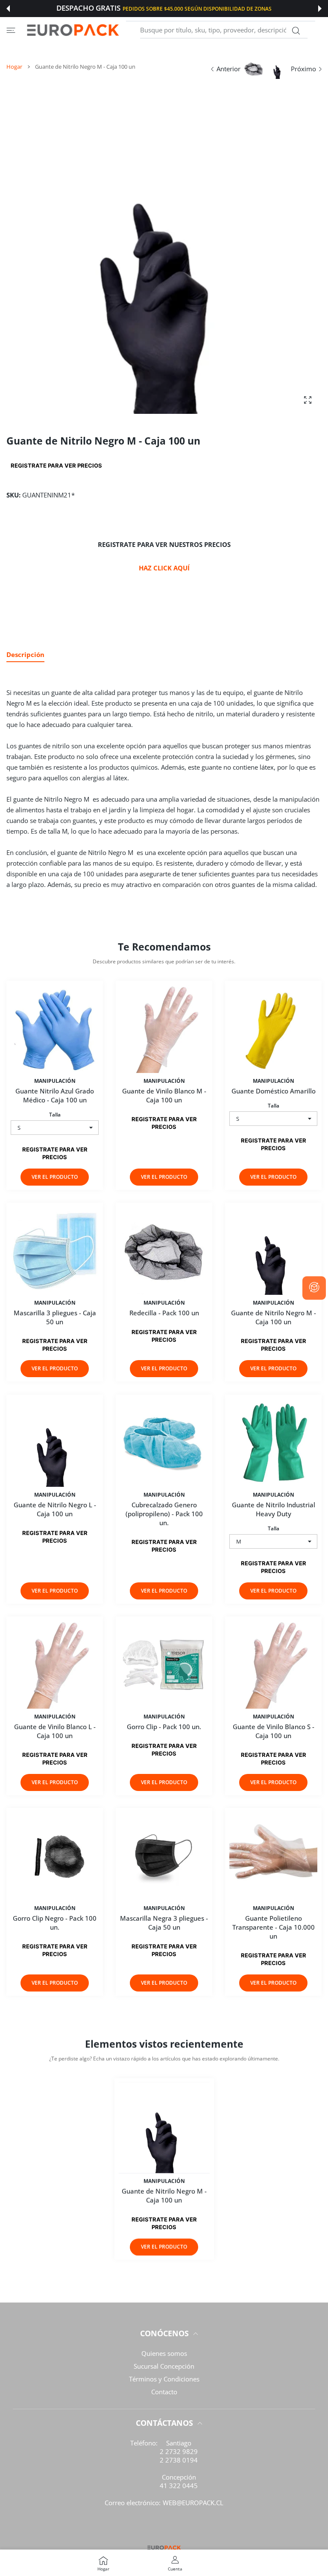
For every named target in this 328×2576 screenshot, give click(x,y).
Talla (55, 1115)
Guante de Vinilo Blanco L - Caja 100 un (55, 1731)
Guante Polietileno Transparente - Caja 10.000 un (274, 1927)
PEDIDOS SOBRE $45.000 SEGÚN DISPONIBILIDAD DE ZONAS (197, 9)
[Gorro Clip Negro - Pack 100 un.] (55, 1856)
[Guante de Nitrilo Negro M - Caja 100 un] (273, 1251)
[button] (8, 9)
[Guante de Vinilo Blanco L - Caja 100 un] (55, 1665)
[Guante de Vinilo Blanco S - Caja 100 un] (273, 1665)
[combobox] (224, 30)
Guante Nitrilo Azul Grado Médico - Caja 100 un (55, 1095)
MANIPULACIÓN (55, 1081)
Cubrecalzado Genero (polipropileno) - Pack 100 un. (164, 1514)
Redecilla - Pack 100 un (164, 1313)
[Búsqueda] (296, 31)
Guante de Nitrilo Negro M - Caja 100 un (274, 1318)
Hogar (14, 67)
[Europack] (73, 30)
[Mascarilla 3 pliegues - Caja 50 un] (55, 1251)
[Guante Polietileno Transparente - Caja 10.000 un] (273, 1856)
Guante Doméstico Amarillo (274, 1091)
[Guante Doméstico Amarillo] (273, 1029)
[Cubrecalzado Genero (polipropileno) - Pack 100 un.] (164, 1443)
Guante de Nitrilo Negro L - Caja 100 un (55, 1509)
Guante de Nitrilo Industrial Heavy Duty (274, 1509)
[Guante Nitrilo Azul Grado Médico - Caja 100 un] (55, 1029)
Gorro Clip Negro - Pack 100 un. (55, 1923)
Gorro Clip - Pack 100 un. (164, 1727)
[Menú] (11, 30)
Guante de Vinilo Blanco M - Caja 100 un (164, 1095)
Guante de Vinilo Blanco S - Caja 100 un (274, 1731)
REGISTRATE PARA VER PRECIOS (56, 465)
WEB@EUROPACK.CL (193, 2503)
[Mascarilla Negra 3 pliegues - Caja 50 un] (164, 1856)
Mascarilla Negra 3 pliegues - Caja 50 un (164, 1923)
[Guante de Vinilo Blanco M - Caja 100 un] (164, 1029)
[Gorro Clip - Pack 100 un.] (164, 1665)
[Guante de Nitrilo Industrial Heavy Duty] (273, 1443)
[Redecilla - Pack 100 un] (164, 1251)
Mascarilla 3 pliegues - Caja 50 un (55, 1318)
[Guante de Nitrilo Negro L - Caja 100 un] (55, 1443)
